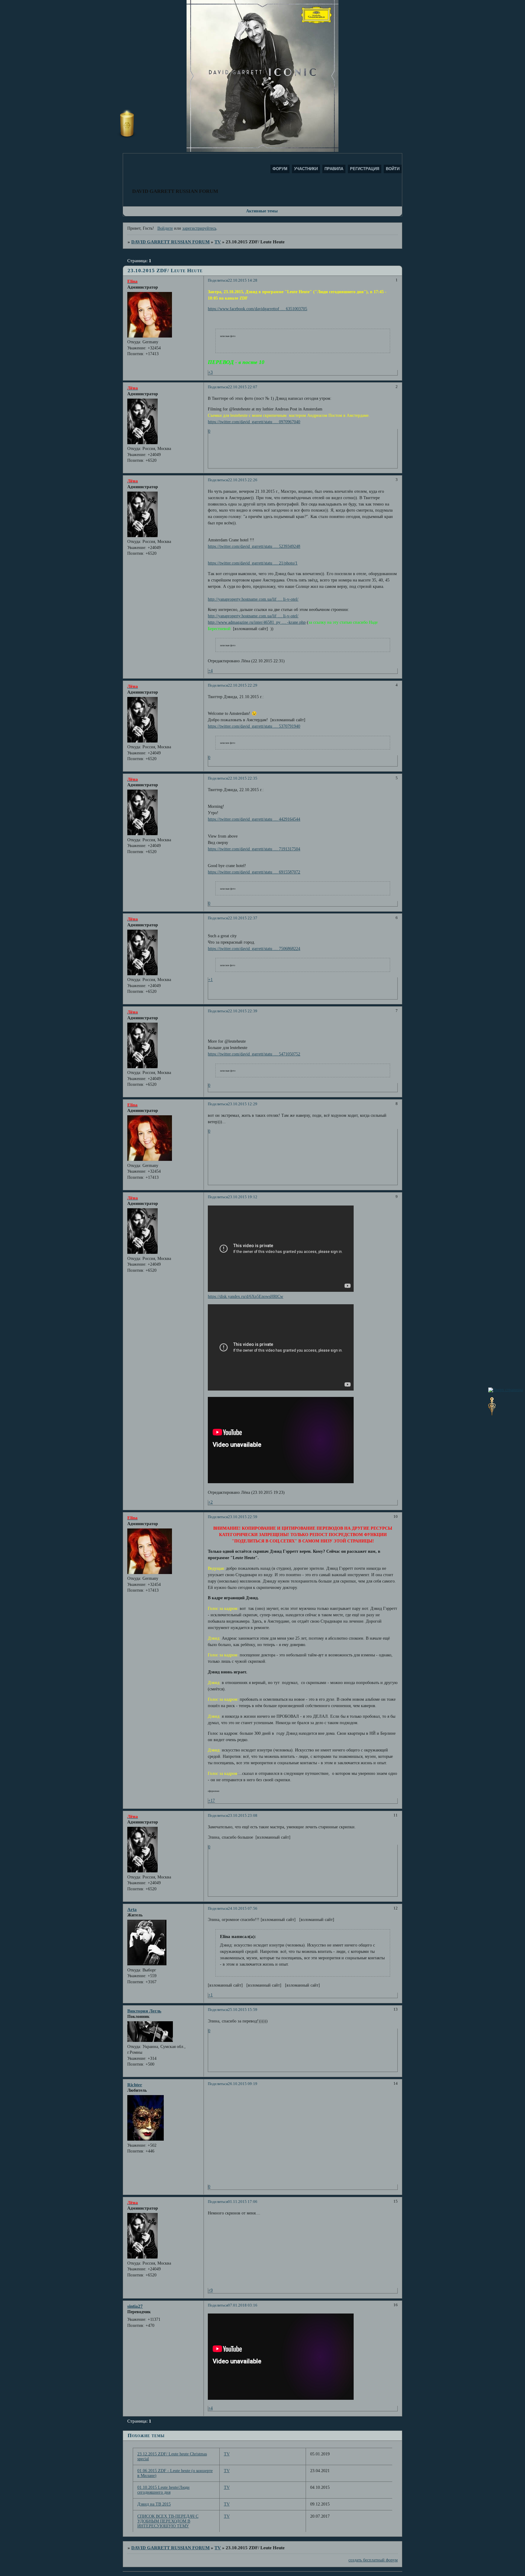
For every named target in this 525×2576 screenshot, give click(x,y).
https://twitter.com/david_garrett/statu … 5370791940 (254, 726)
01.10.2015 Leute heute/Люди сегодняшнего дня (163, 2490)
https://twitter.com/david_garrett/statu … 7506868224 (254, 949)
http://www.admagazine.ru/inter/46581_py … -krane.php (257, 622)
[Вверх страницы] (506, 1390)
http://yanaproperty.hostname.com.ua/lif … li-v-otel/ (253, 599)
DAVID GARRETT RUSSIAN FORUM (170, 242)
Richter (135, 2085)
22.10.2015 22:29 (243, 685)
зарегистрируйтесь (199, 228)
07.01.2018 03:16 (243, 2305)
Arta (132, 1909)
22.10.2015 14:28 (243, 280)
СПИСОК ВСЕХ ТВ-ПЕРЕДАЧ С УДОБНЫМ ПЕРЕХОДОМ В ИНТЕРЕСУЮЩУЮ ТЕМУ (168, 2521)
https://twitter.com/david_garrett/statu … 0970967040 (254, 422)
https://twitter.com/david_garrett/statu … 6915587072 (254, 872)
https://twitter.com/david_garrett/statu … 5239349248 (254, 546)
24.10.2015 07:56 (243, 1909)
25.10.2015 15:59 (243, 2010)
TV (218, 242)
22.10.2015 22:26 (243, 480)
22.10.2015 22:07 (243, 387)
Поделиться (218, 280)
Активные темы (262, 211)
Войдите (165, 228)
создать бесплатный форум (373, 2560)
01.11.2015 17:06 (243, 2202)
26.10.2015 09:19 (243, 2084)
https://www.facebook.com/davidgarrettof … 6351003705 (257, 309)
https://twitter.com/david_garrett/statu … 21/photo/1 (253, 563)
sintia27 (135, 2306)
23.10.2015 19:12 (243, 1197)
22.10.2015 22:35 (243, 778)
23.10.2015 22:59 (243, 1517)
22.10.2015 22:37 (243, 918)
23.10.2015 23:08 (243, 1816)
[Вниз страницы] (492, 1414)
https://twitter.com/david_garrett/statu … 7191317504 (254, 849)
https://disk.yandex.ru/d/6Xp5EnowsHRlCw (245, 1297)
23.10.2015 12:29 (243, 1104)
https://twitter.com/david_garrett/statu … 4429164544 (254, 819)
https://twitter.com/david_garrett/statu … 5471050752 (254, 1054)
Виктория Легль (144, 2011)
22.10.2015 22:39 (243, 1011)
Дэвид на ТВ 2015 (154, 2504)
